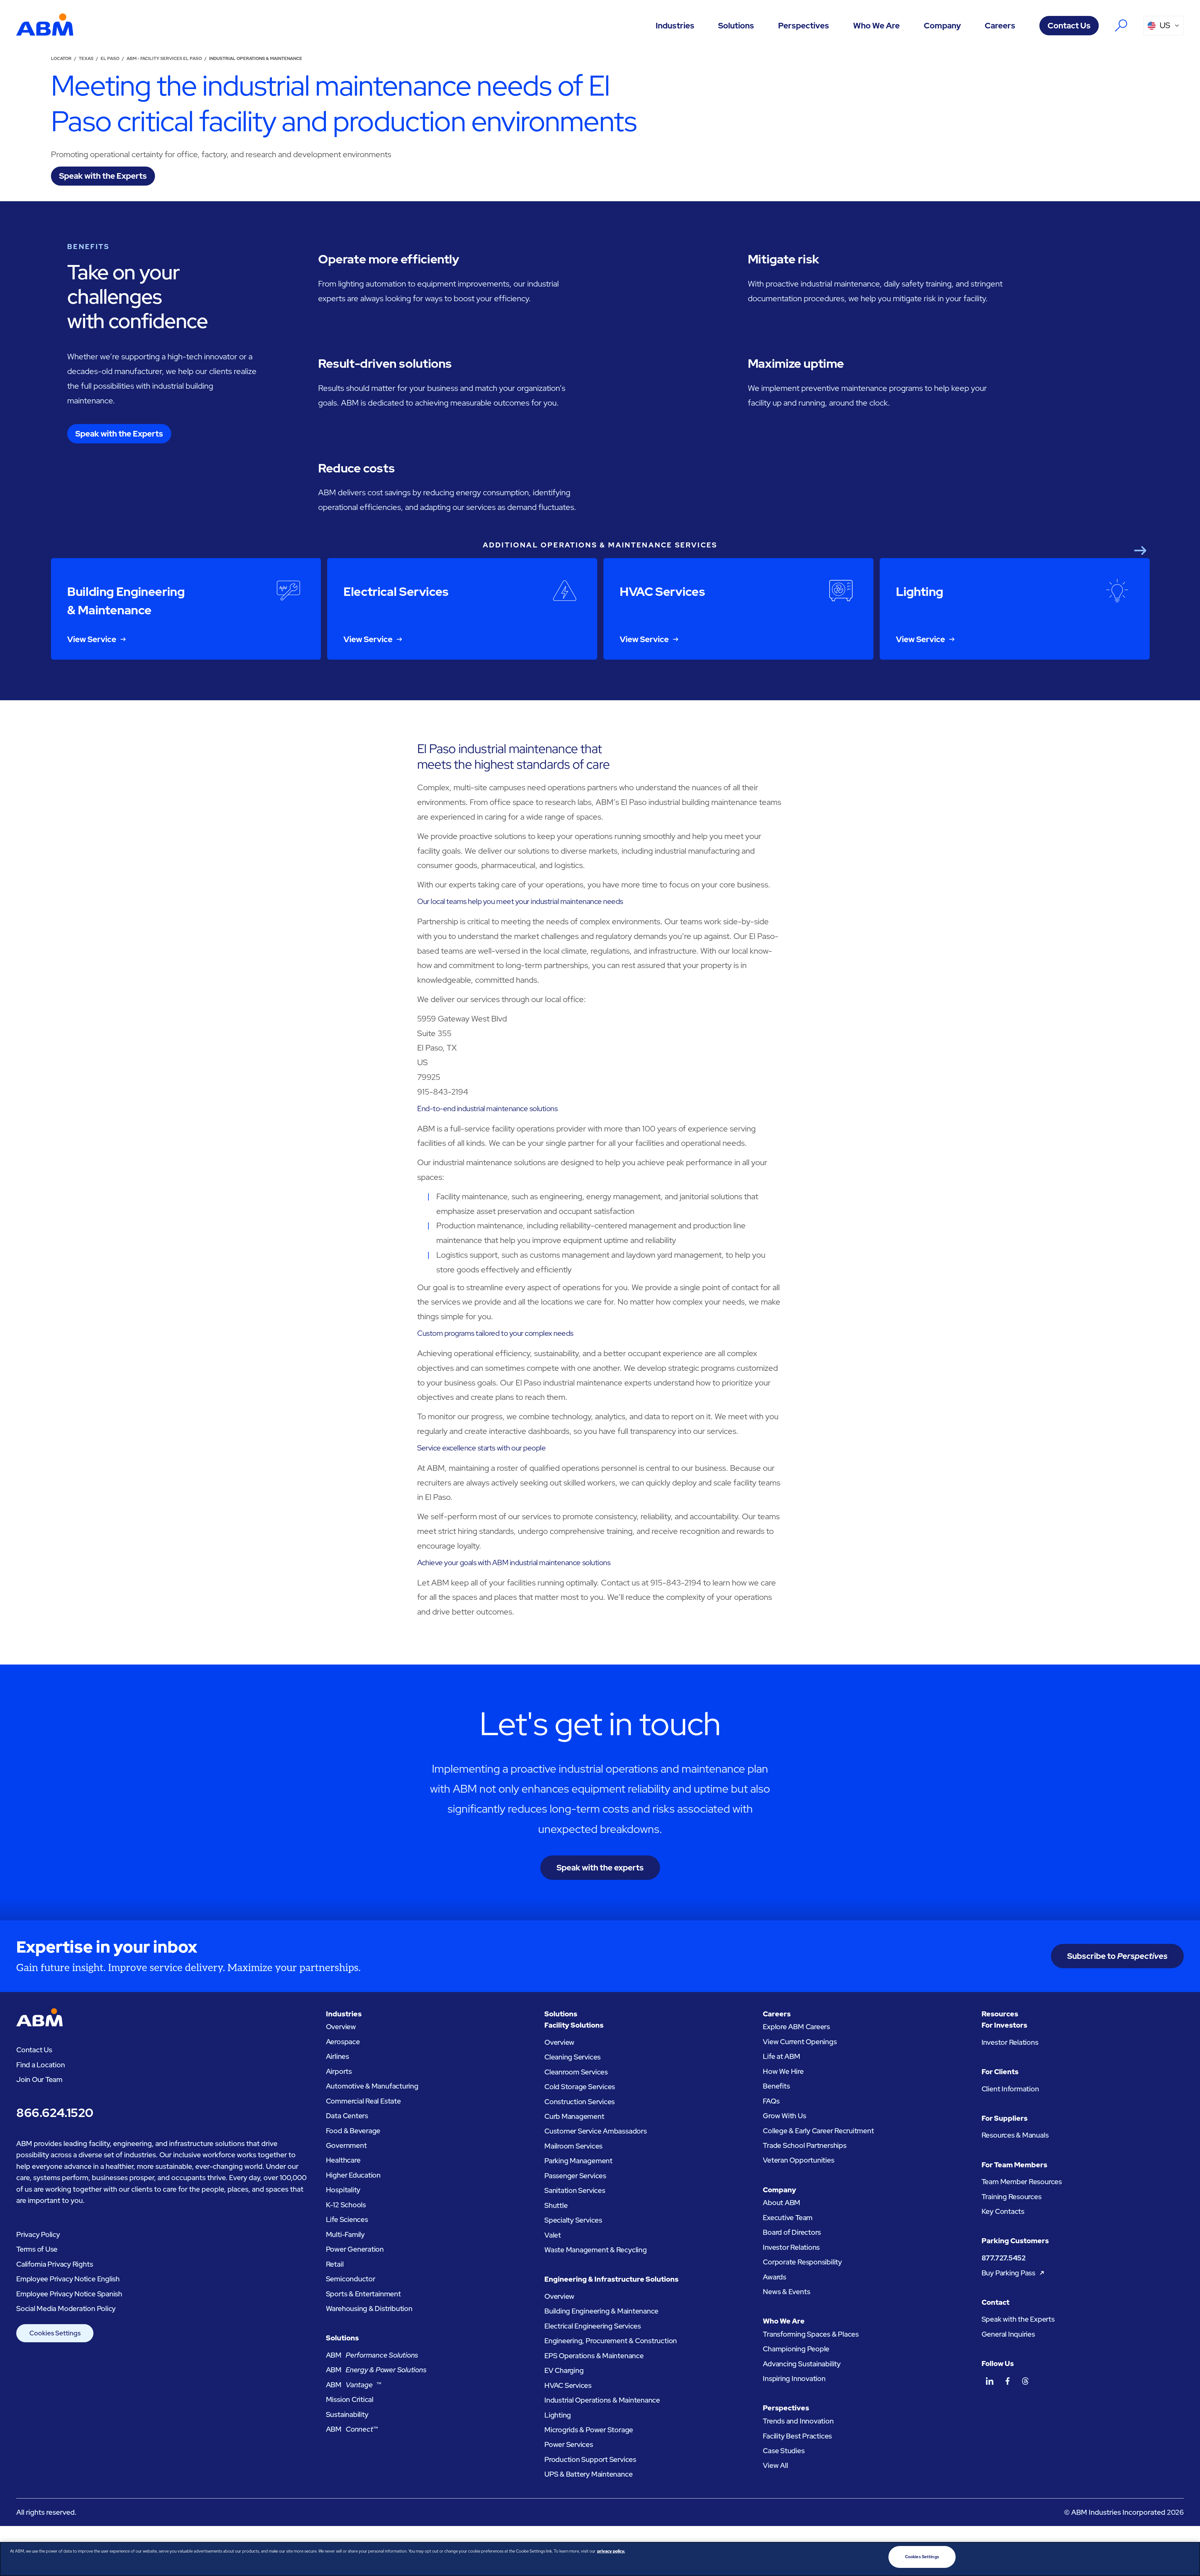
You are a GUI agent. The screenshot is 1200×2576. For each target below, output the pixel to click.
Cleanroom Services (576, 2072)
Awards (775, 2277)
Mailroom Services (573, 2146)
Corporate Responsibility (802, 2262)
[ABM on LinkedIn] (990, 2381)
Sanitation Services (575, 2190)
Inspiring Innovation (794, 2379)
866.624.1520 (55, 2113)
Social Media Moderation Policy (66, 2309)
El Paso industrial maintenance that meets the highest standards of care (513, 756)
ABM (372, 2355)
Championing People (796, 2349)
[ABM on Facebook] (1007, 2381)
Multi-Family (345, 2234)
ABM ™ (354, 2385)
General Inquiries (1008, 2334)
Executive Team (788, 2218)
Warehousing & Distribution (369, 2309)
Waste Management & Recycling (596, 2250)
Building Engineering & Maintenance (601, 2311)
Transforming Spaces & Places (811, 2334)
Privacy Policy (38, 2234)
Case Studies (784, 2451)
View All (775, 2465)
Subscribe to (1117, 1956)
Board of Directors (792, 2232)
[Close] (1190, 2558)
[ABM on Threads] (1025, 2381)
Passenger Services (575, 2176)
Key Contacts (1003, 2211)
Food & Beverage (353, 2131)
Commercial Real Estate (363, 2101)
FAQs (771, 2101)
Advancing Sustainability (802, 2364)
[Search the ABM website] (1121, 25)
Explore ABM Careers (796, 2027)
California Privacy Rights (55, 2264)
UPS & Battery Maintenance (588, 2474)
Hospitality (343, 2190)
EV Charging (564, 2370)
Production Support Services (590, 2459)
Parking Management (578, 2161)
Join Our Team (39, 2079)
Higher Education (353, 2175)
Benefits (776, 2086)
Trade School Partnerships (805, 2145)
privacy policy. (611, 2551)
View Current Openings (800, 2042)
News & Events (786, 2292)
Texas (86, 58)
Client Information (1010, 2089)
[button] (675, 26)
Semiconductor (351, 2279)
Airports (339, 2071)
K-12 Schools (346, 2205)
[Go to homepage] (45, 25)
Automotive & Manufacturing (372, 2086)
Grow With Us (784, 2116)
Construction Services (580, 2102)
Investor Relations (791, 2247)
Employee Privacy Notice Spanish (69, 2294)
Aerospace (343, 2042)
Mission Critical (350, 2399)
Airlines (337, 2056)
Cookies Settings (55, 2333)
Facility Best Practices (797, 2436)
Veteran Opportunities (798, 2160)
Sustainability (347, 2414)
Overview (341, 2027)
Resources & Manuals (1015, 2135)
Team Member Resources (1022, 2182)
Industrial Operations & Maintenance (602, 2400)
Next (1140, 550)
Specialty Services (573, 2220)
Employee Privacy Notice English (68, 2279)
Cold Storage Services (580, 2087)
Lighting (558, 2415)
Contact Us (1069, 26)
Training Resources (1012, 2197)
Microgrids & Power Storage (589, 2430)
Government (346, 2145)
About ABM (782, 2203)
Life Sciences (347, 2219)
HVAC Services (568, 2385)
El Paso (110, 58)
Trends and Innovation (798, 2421)
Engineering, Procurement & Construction (611, 2341)
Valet (553, 2235)
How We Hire (783, 2071)
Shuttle (556, 2205)
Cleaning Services (572, 2057)
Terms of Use (37, 2249)
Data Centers (347, 2116)
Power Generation (355, 2249)
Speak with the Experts (1018, 2319)
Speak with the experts (600, 1868)
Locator (61, 58)
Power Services (569, 2444)
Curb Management (574, 2116)
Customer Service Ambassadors (596, 2131)
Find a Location (41, 2065)
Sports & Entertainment (363, 2294)
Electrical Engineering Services (593, 2326)
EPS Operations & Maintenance (594, 2356)
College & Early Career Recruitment (818, 2131)
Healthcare (343, 2160)
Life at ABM (782, 2056)
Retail (335, 2264)
